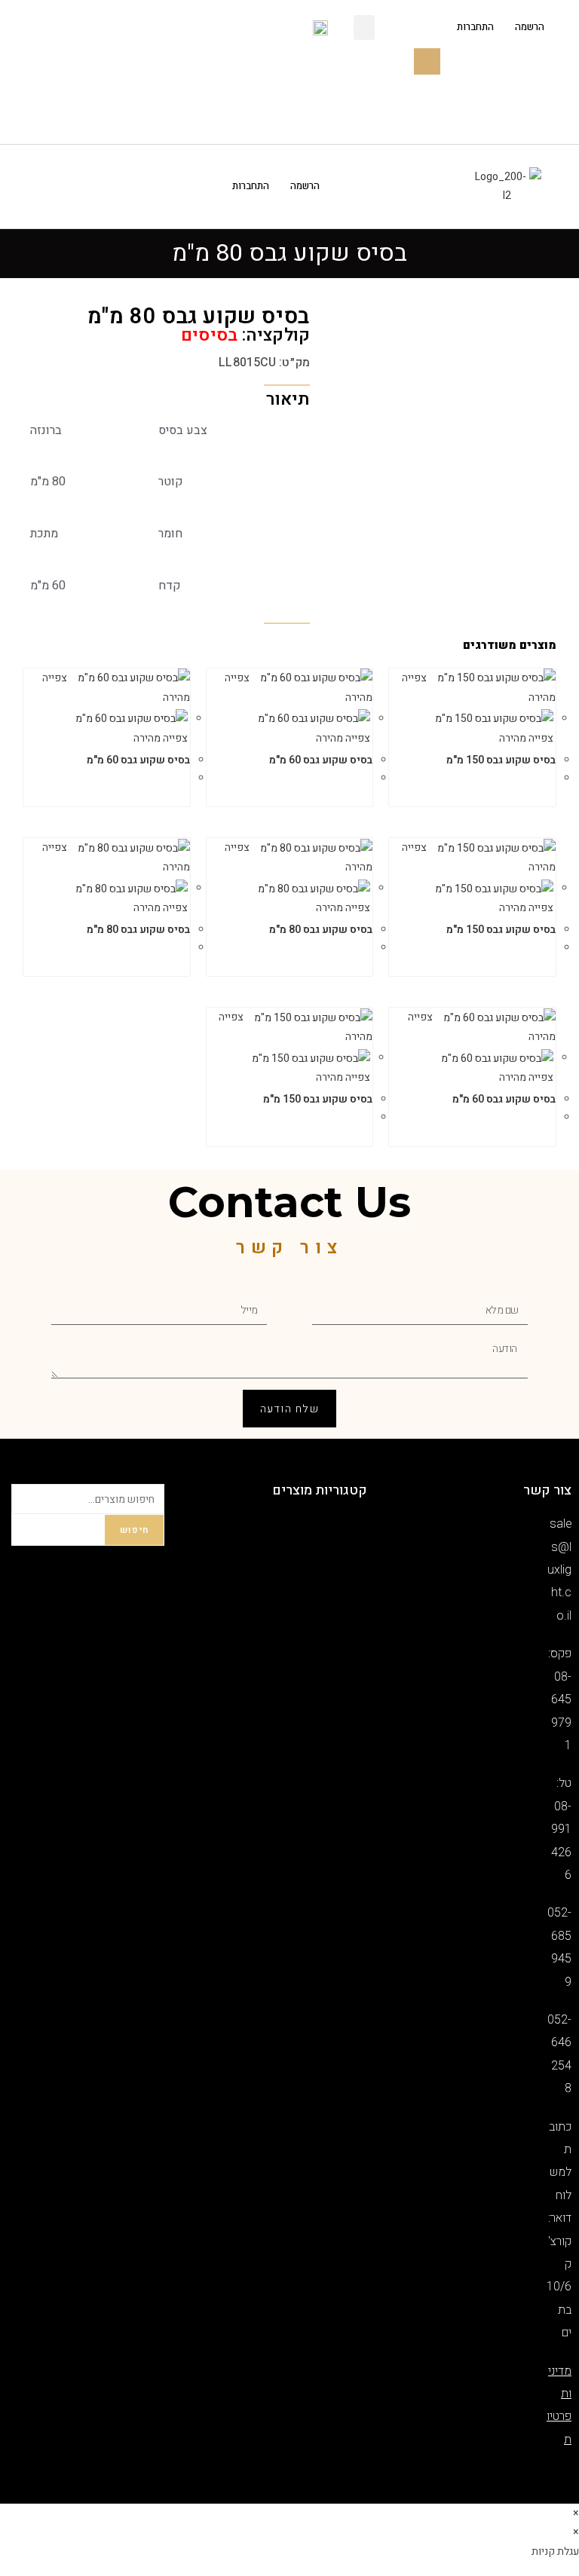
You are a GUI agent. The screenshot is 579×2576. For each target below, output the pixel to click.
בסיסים (209, 335)
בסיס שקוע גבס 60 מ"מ (321, 760)
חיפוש (134, 1530)
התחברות (475, 28)
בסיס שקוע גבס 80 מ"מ (321, 930)
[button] (364, 28)
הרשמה (530, 28)
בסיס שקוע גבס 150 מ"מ (501, 760)
